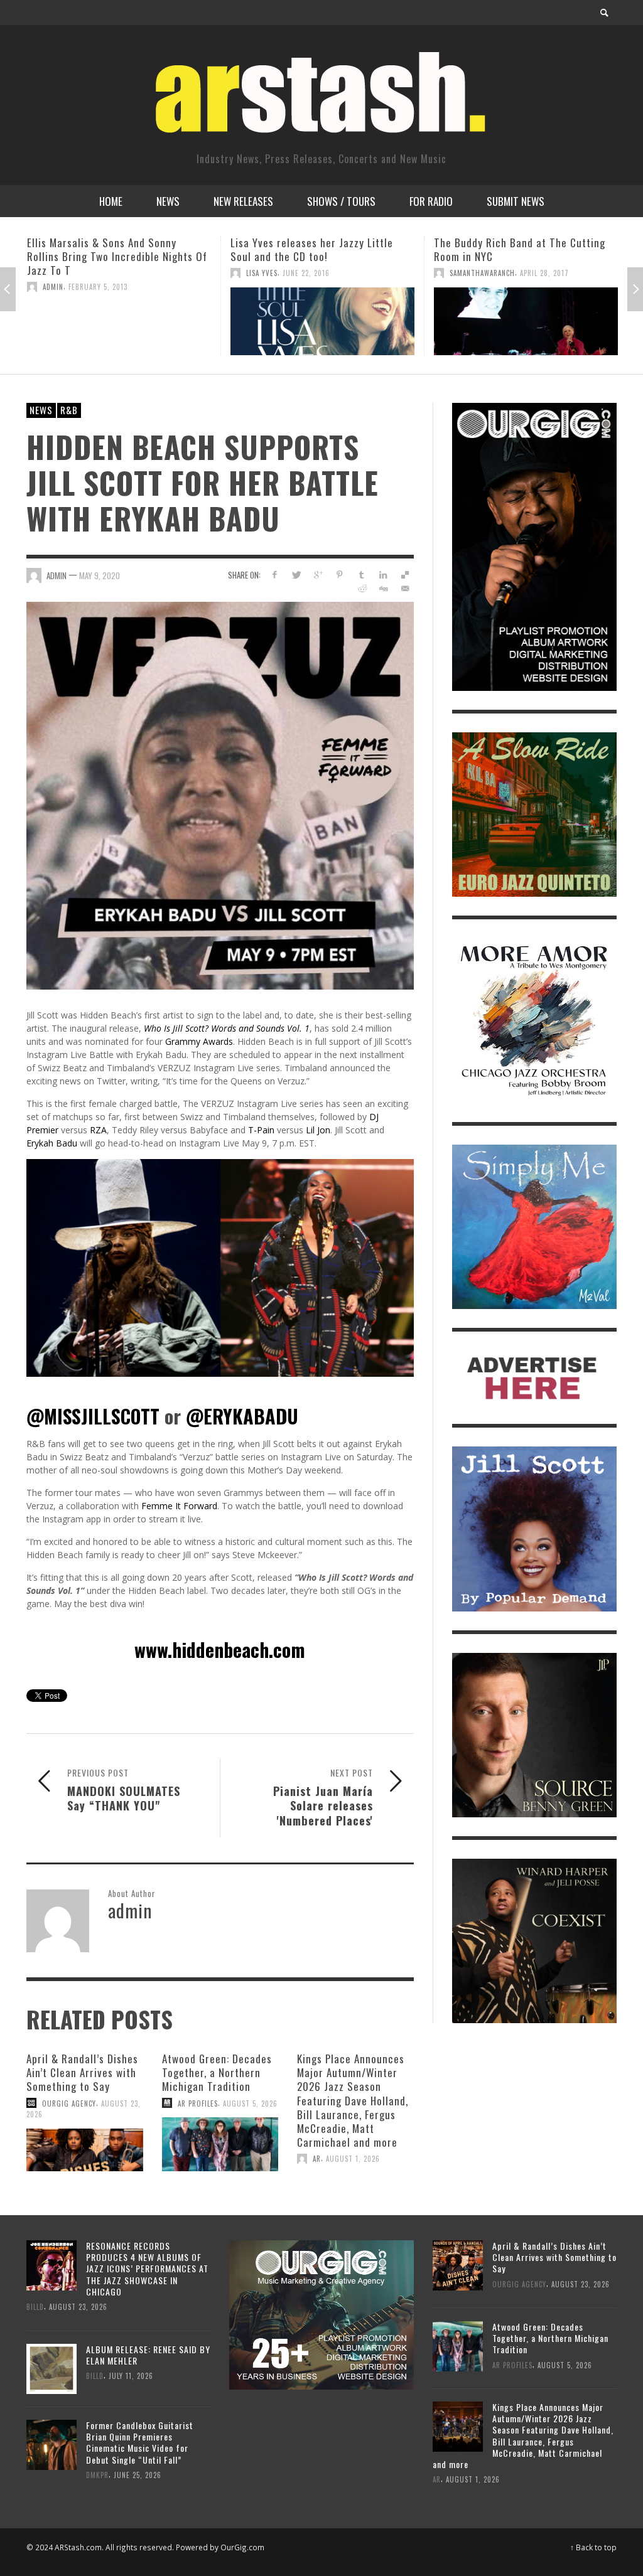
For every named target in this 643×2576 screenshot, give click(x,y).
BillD (35, 2307)
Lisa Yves (58, 273)
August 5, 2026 (250, 2103)
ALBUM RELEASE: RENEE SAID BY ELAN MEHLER (148, 2355)
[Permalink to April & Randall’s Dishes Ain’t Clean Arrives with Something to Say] (85, 2150)
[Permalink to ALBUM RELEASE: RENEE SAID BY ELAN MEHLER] (51, 2368)
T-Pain (261, 1130)
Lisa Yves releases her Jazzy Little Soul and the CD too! (108, 249)
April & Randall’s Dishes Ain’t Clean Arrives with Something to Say (82, 2072)
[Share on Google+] (318, 575)
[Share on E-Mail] (405, 588)
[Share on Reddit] (361, 588)
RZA (98, 1130)
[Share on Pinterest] (340, 575)
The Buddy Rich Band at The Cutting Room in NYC (316, 249)
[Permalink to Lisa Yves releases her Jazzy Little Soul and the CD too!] (119, 321)
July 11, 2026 (131, 2376)
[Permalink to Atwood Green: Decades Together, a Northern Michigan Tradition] (220, 2144)
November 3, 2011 (506, 328)
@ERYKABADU (242, 1416)
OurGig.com (242, 2547)
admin (460, 328)
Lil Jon (318, 1130)
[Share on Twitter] (296, 575)
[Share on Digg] (383, 588)
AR (317, 2159)
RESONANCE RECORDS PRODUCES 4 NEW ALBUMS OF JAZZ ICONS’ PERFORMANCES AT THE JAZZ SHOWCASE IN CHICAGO (147, 2269)
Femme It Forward (179, 1506)
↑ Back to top (593, 2547)
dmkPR (97, 2475)
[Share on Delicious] (405, 575)
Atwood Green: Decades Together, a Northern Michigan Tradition (217, 2072)
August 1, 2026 (353, 2159)
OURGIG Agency (69, 2103)
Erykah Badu (52, 1143)
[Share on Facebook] (274, 575)
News (41, 410)
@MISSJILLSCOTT (93, 1416)
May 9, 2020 (100, 575)
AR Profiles (198, 2103)
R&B (69, 410)
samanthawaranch (279, 273)
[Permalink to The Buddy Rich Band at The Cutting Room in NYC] (322, 321)
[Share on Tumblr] (361, 575)
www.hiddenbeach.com (220, 1649)
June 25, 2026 (138, 2475)
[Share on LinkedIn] (383, 575)
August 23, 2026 (78, 2307)
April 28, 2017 (341, 273)
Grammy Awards (199, 1041)
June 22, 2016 (103, 273)
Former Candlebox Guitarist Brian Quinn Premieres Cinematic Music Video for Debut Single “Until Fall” (140, 2442)
